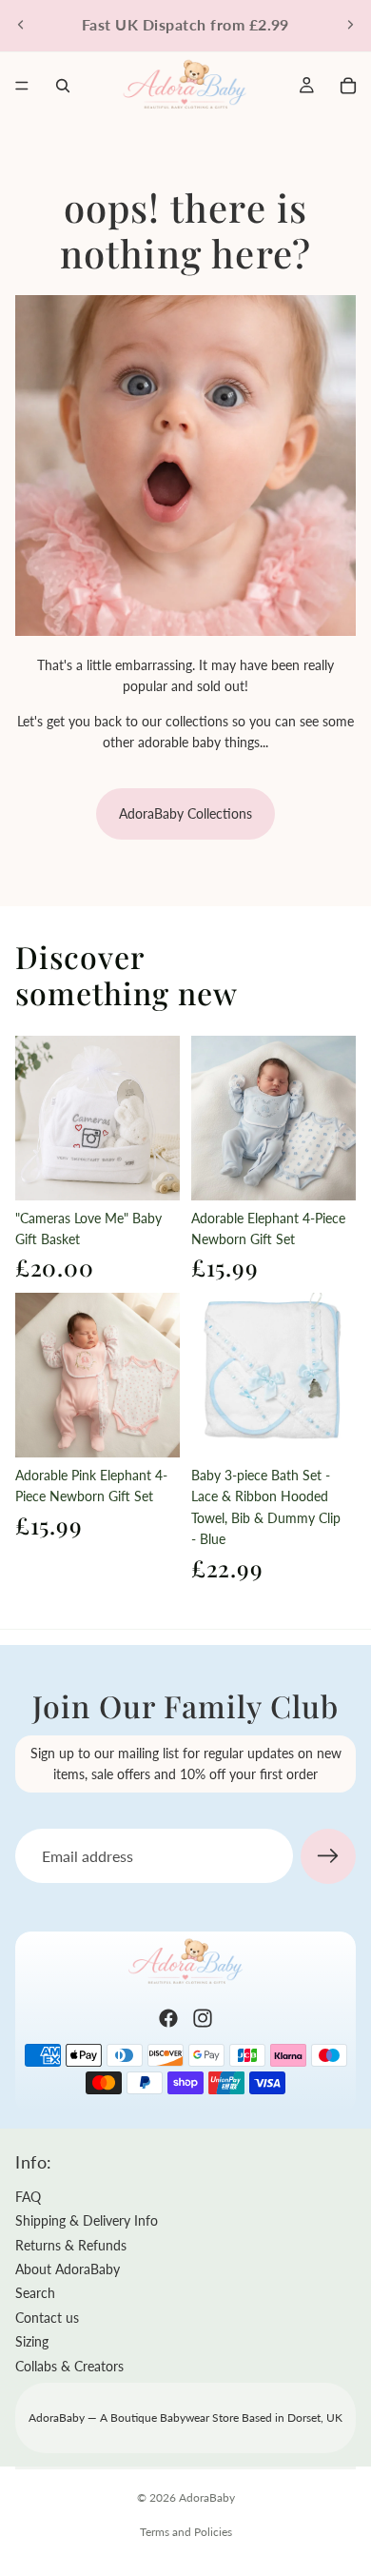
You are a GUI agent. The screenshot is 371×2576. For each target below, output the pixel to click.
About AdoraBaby (68, 2269)
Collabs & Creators (69, 2366)
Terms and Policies (186, 2532)
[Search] (63, 86)
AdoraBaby (207, 2497)
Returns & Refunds (71, 2245)
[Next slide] (350, 25)
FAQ (28, 2197)
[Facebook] (168, 2018)
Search (35, 2293)
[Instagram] (203, 2018)
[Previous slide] (21, 25)
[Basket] (348, 86)
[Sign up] (328, 1856)
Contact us (47, 2318)
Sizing (32, 2341)
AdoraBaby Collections (185, 813)
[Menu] (22, 86)
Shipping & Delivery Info (87, 2220)
